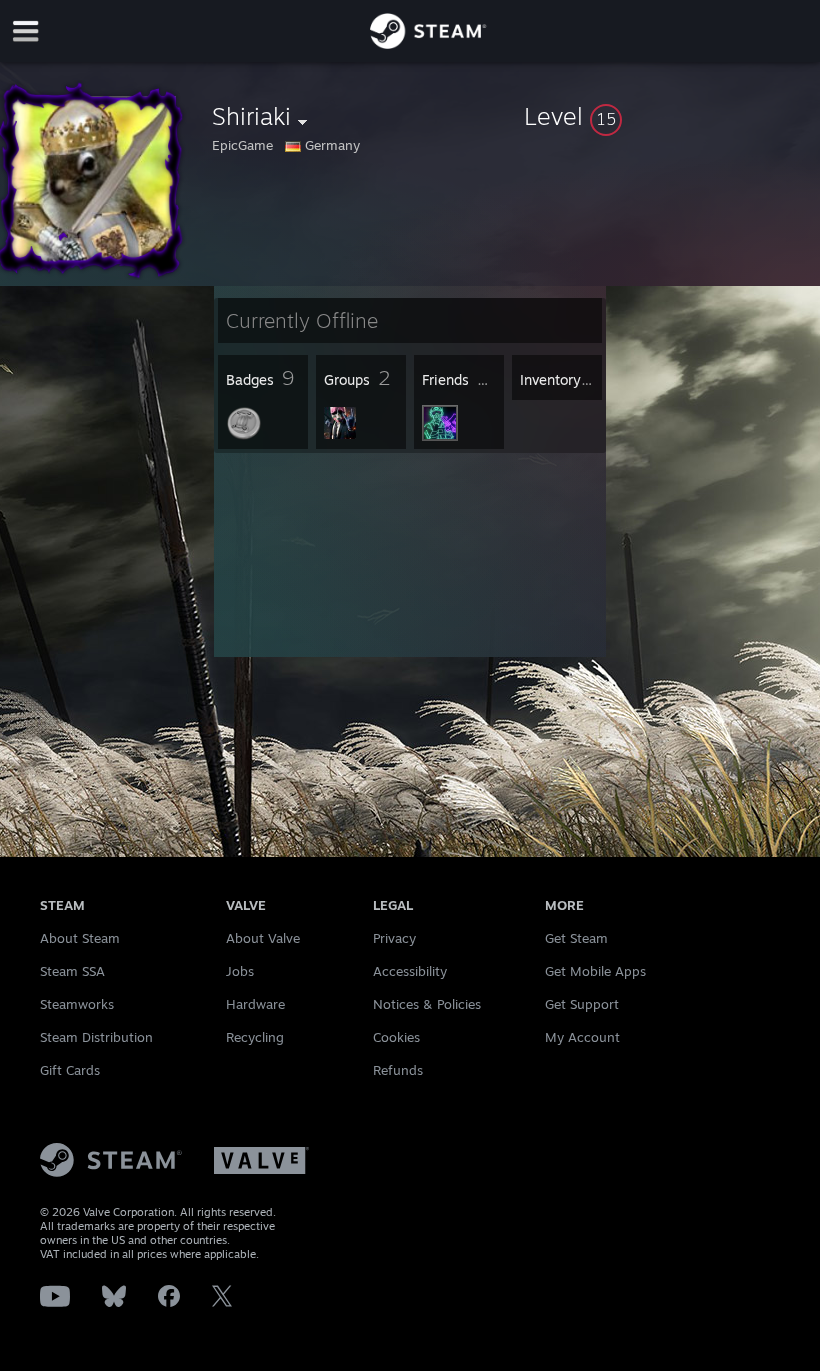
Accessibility (410, 971)
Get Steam (576, 938)
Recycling (255, 1037)
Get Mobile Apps (595, 971)
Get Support (582, 1004)
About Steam (80, 938)
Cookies (396, 1037)
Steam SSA (72, 971)
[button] (668, 116)
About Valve (263, 938)
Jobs (240, 971)
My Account (582, 1037)
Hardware (255, 1004)
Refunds (398, 1070)
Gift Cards (70, 1070)
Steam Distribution (96, 1037)
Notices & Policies (427, 1004)
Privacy (394, 938)
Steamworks (77, 1004)
